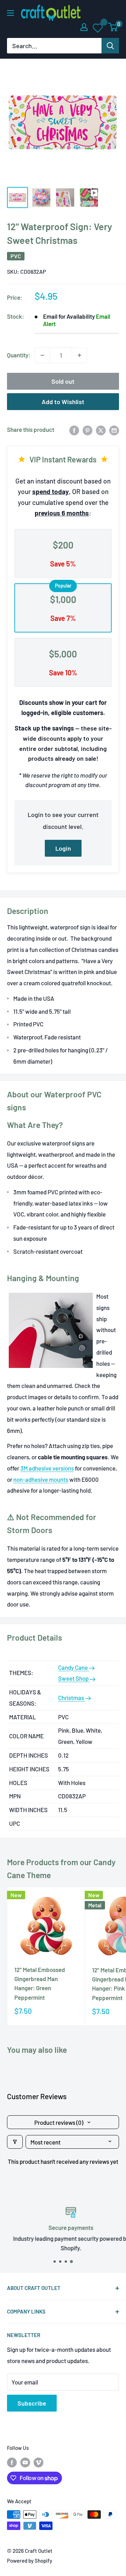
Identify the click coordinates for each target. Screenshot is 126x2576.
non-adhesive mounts (41, 1479)
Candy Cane (73, 1667)
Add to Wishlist (63, 402)
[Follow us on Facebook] (12, 2462)
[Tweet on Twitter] (101, 430)
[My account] (84, 27)
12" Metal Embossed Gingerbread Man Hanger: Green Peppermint (40, 1983)
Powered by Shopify (30, 2561)
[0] (113, 27)
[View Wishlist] (98, 27)
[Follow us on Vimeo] (38, 2462)
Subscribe (32, 2403)
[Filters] (15, 2142)
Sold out (63, 381)
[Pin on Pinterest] (87, 430)
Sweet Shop (74, 1678)
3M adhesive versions (47, 1468)
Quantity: (19, 355)
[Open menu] (10, 13)
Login (63, 848)
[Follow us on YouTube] (25, 2462)
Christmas (72, 1698)
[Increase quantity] (79, 355)
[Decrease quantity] (42, 355)
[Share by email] (114, 430)
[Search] (110, 46)
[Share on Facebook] (74, 430)
